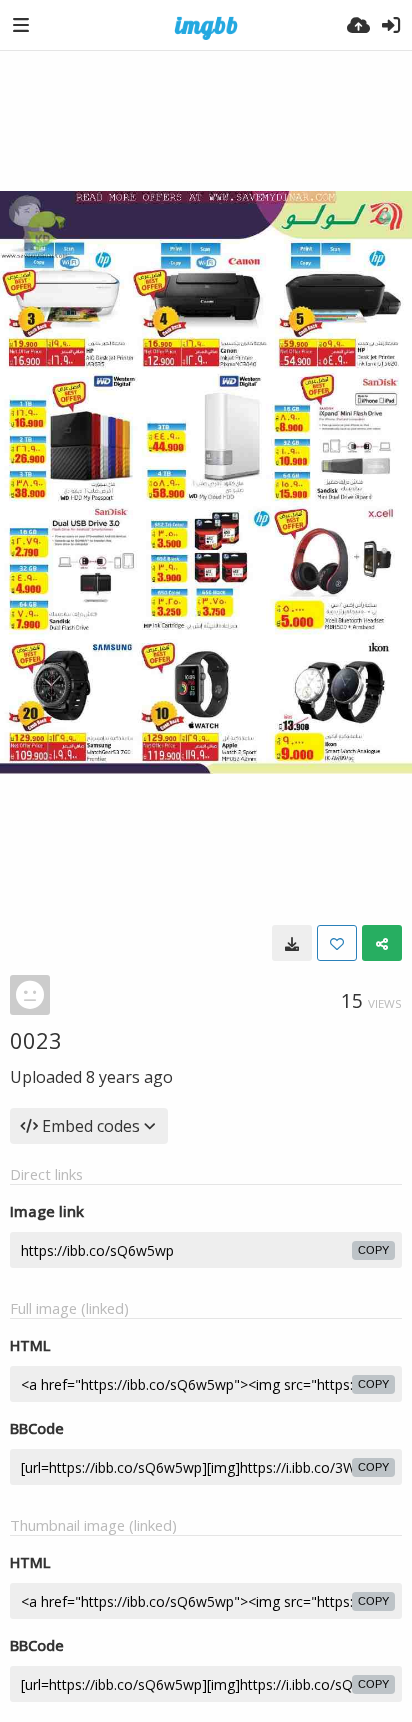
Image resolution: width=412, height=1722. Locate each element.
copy (373, 1250)
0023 (36, 1040)
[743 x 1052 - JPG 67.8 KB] (292, 943)
